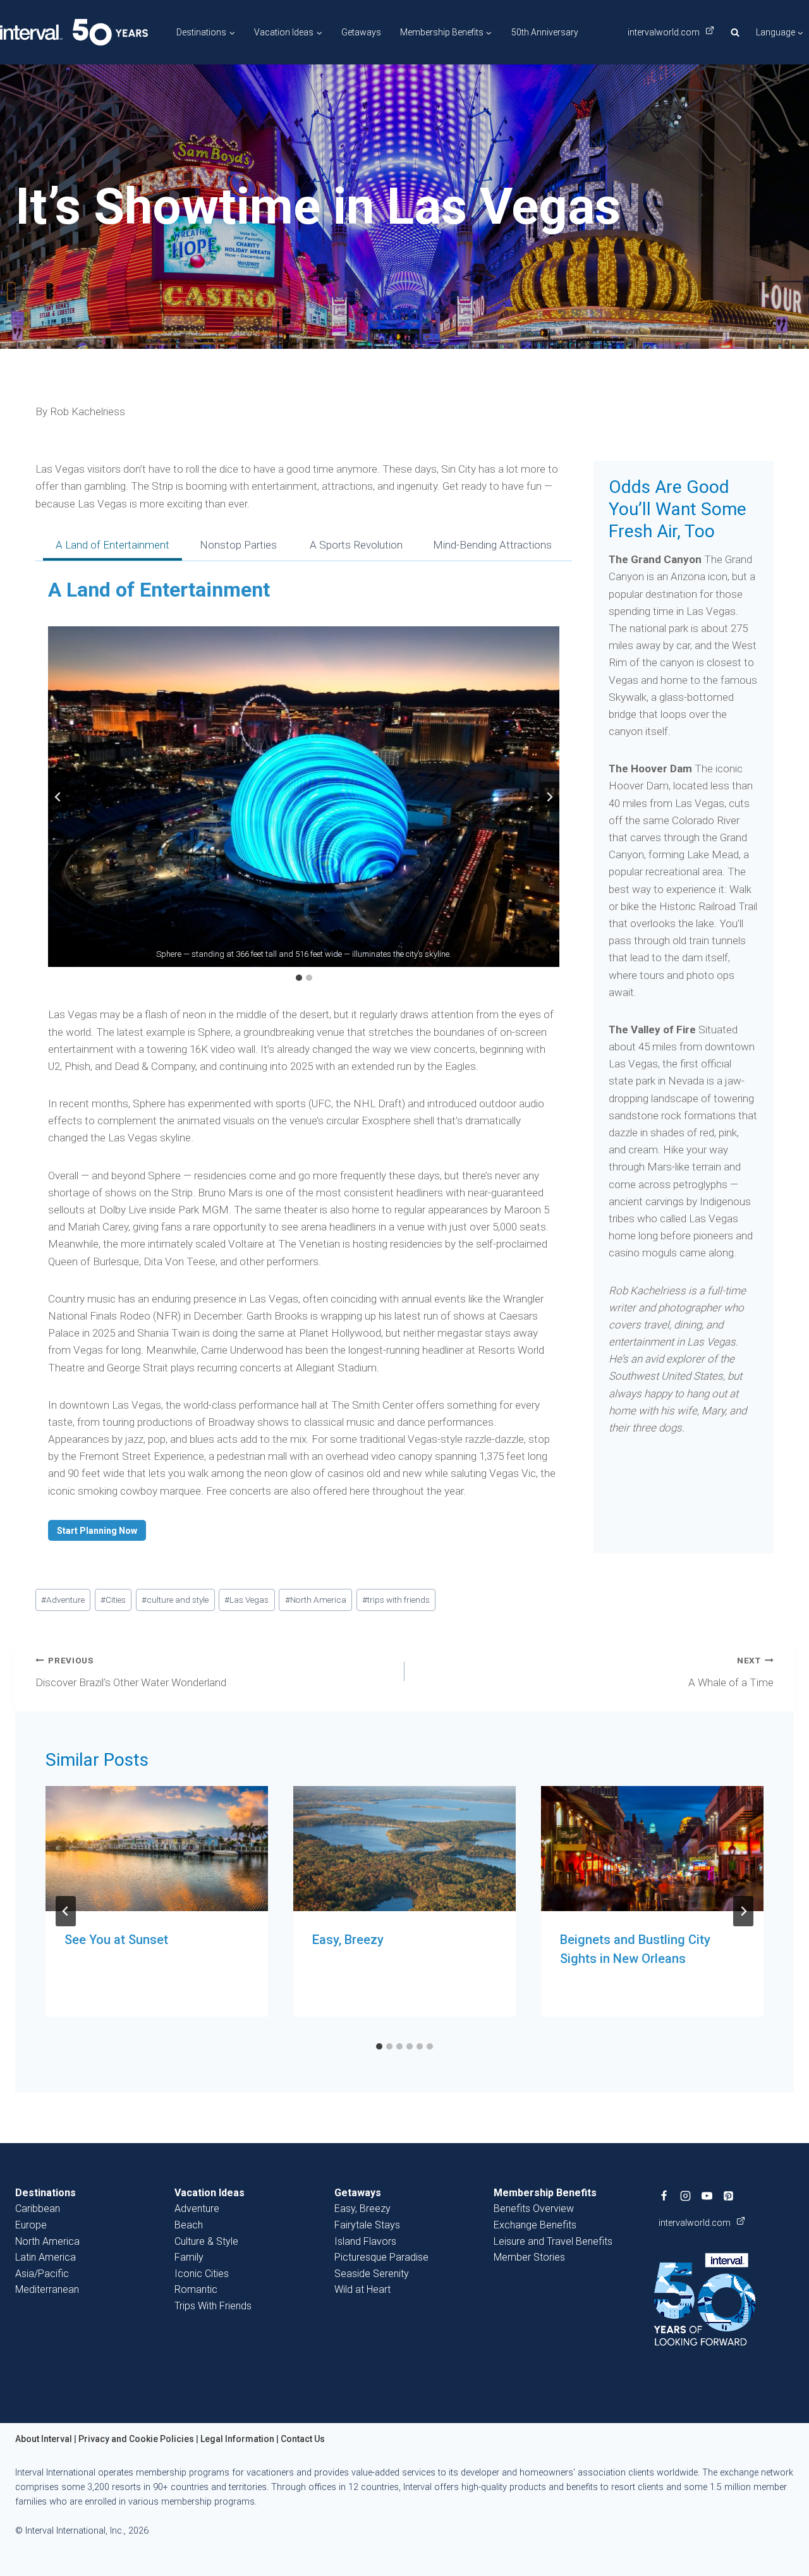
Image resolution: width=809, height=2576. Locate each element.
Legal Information (237, 2439)
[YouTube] (707, 2196)
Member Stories (529, 2257)
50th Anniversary (545, 32)
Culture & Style (206, 2241)
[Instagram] (686, 2196)
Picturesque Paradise (381, 2257)
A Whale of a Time (731, 1672)
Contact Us (303, 2439)
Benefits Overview (534, 2208)
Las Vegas (246, 1600)
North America (316, 1600)
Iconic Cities (202, 2274)
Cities (113, 1600)
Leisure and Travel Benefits (553, 2241)
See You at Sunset (116, 1940)
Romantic (196, 2289)
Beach (189, 2225)
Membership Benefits (545, 2193)
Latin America (46, 2257)
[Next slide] (549, 797)
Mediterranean (47, 2289)
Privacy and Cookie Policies (136, 2439)
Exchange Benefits (535, 2225)
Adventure (63, 1600)
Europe (31, 2225)
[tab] (113, 547)
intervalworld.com (665, 32)
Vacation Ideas (210, 2193)
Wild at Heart (362, 2289)
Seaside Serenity (372, 2274)
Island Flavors (365, 2241)
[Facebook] (664, 2196)
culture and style (175, 1600)
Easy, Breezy (348, 1940)
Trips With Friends (213, 2306)
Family (189, 2257)
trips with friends (396, 1600)
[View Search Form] (735, 32)
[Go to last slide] (58, 797)
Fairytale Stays (367, 2225)
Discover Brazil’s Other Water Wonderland (131, 1672)
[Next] (743, 1911)
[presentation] (157, 1849)
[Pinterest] (729, 2196)
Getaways (361, 32)
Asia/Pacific (42, 2274)
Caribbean (38, 2208)
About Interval (44, 2439)
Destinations (46, 2193)
